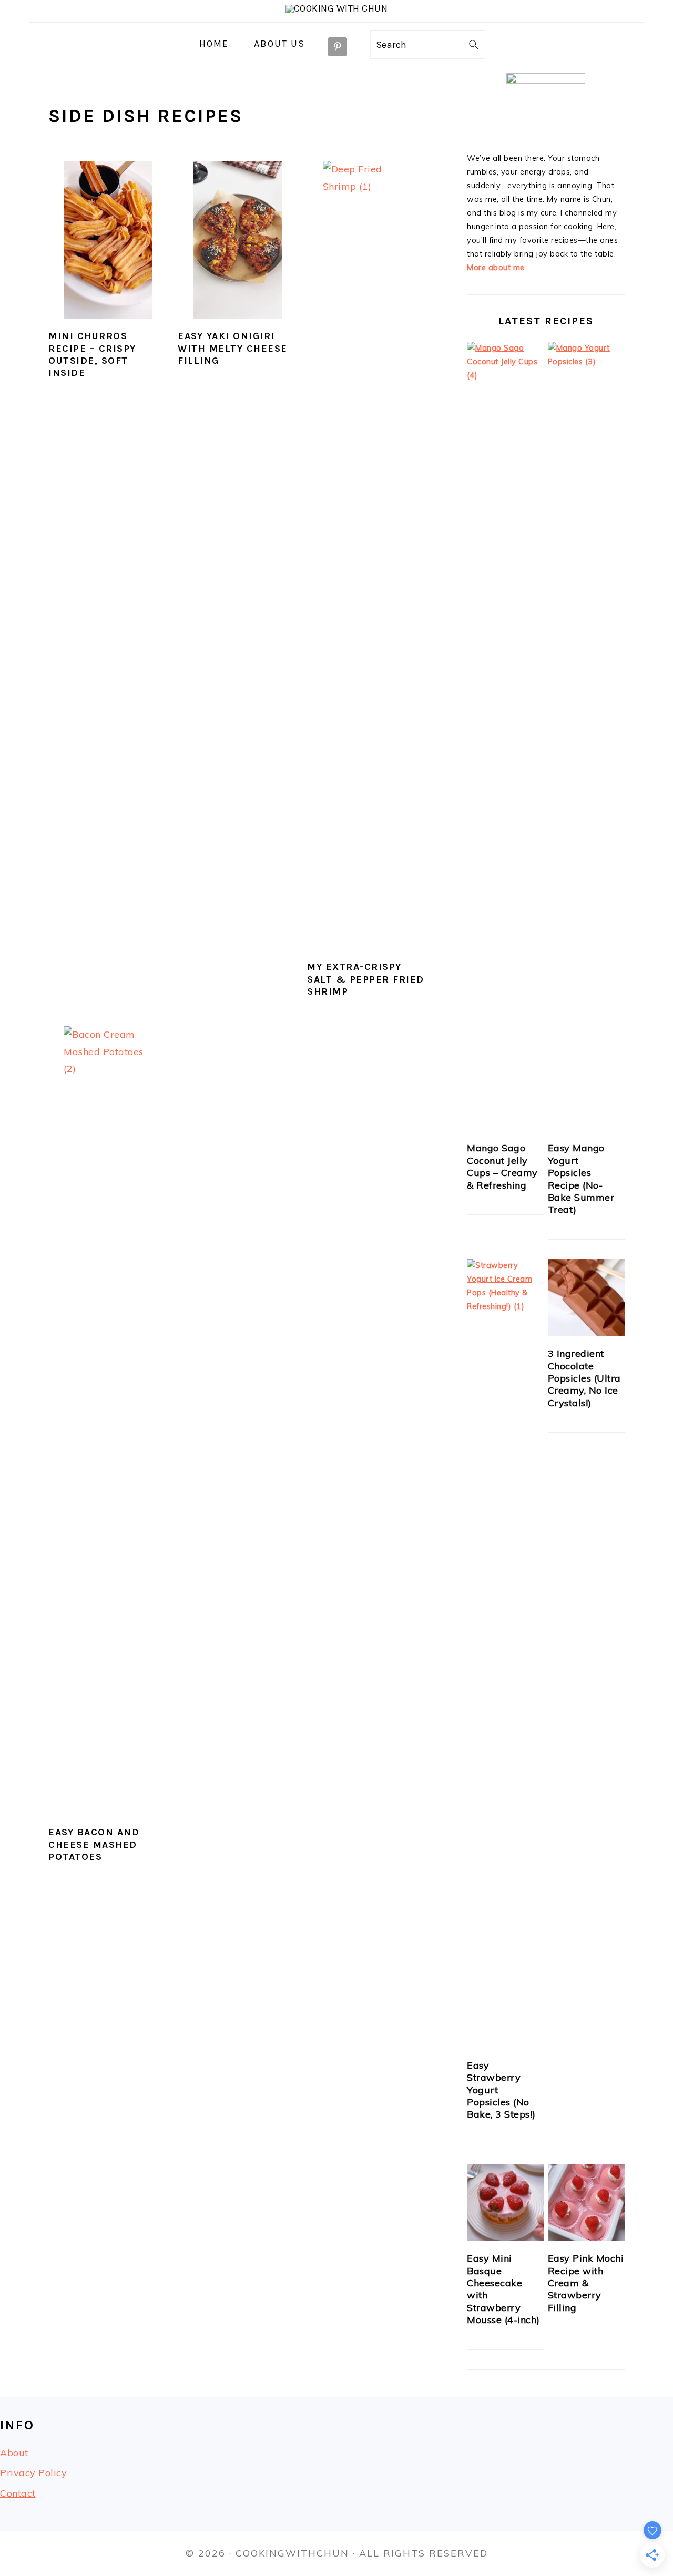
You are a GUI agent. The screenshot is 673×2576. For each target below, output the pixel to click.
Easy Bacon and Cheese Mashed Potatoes (94, 1844)
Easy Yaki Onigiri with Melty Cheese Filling (233, 348)
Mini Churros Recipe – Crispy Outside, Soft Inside (92, 354)
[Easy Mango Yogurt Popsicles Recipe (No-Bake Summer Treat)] (586, 736)
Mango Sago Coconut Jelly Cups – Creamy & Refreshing (502, 1166)
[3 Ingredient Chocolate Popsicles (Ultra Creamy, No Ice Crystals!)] (586, 1298)
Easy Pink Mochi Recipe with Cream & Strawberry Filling (586, 2283)
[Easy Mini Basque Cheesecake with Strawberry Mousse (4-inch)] (505, 2202)
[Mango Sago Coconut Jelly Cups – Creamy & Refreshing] (505, 736)
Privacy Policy (33, 2473)
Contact (18, 2493)
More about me (496, 268)
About (14, 2453)
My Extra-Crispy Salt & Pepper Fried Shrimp (366, 979)
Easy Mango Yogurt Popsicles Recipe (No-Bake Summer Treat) (581, 1179)
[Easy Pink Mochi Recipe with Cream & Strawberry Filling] (586, 2202)
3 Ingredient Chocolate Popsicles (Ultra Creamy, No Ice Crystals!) (584, 1378)
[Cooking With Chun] (337, 8)
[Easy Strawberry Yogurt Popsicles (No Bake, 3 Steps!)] (505, 1653)
